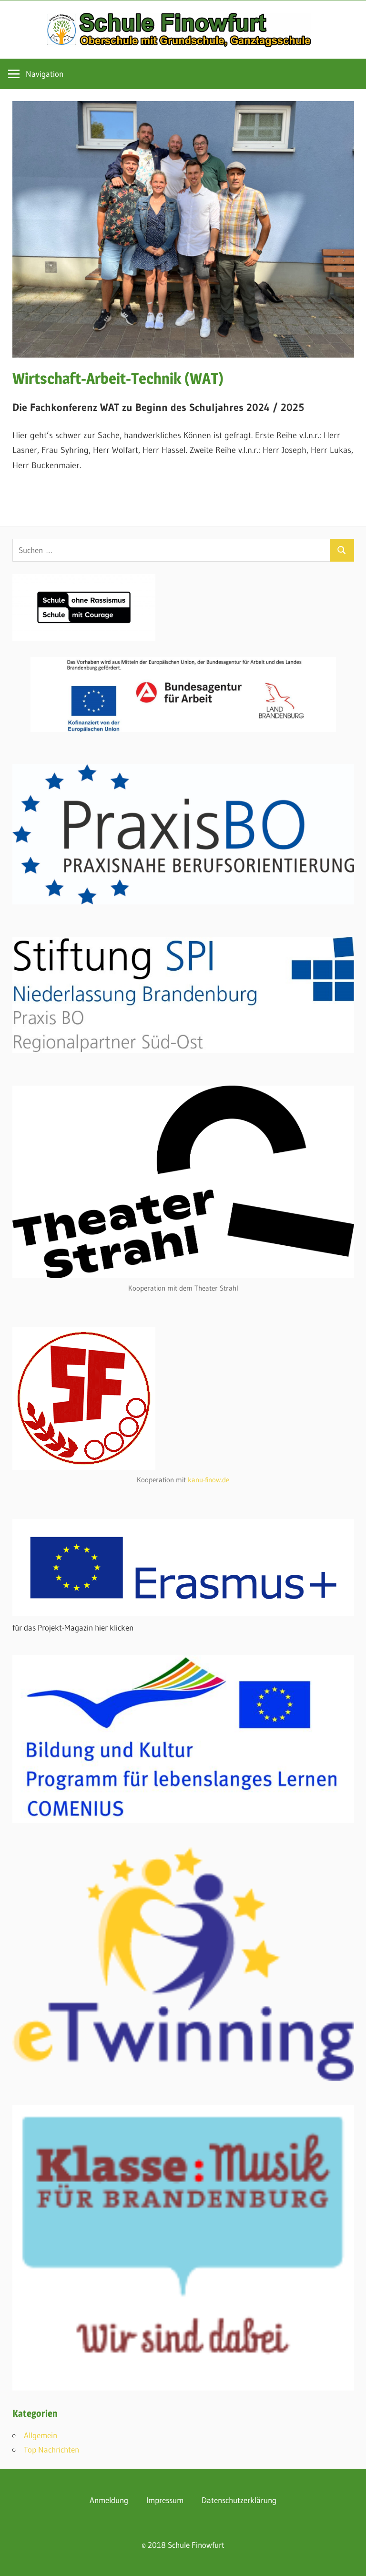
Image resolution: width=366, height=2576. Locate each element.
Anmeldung (109, 2500)
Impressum (165, 2500)
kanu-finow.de (208, 1480)
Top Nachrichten (51, 2449)
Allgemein (41, 2435)
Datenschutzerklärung (239, 2500)
